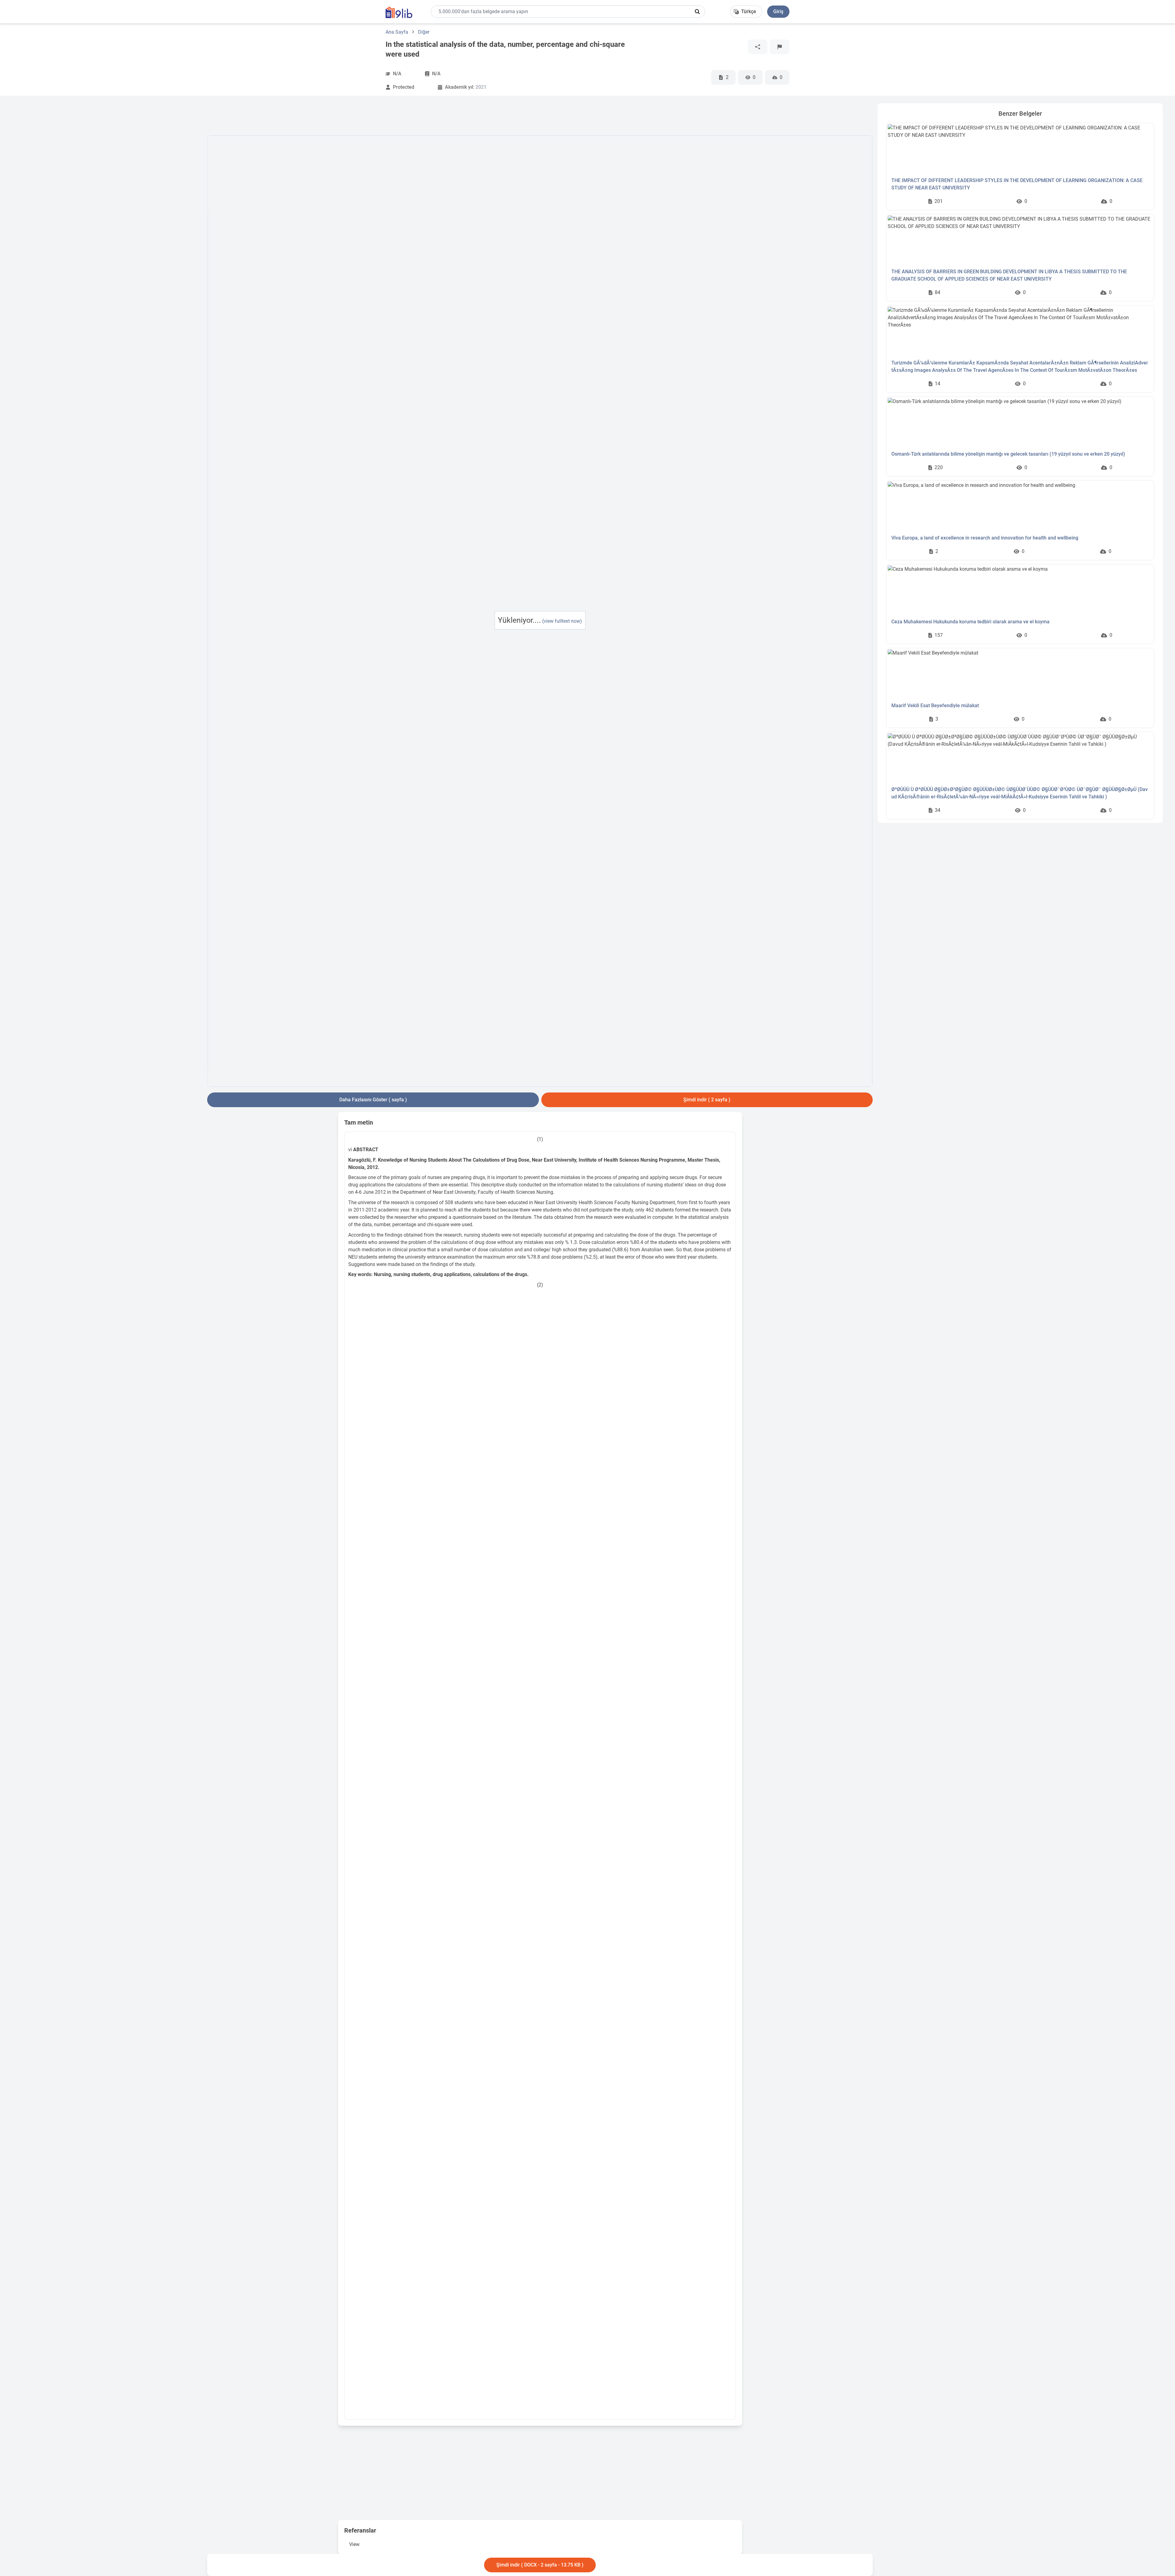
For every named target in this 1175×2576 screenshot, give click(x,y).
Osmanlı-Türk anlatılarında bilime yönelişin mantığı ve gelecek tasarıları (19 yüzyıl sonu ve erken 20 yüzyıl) (1008, 454)
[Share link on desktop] (758, 47)
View (354, 2544)
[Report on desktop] (780, 47)
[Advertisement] (107, 195)
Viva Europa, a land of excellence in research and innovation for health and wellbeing (985, 538)
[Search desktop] (697, 12)
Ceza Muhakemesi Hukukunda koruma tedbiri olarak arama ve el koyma (970, 622)
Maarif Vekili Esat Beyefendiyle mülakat (935, 706)
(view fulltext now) (562, 621)
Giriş (778, 11)
